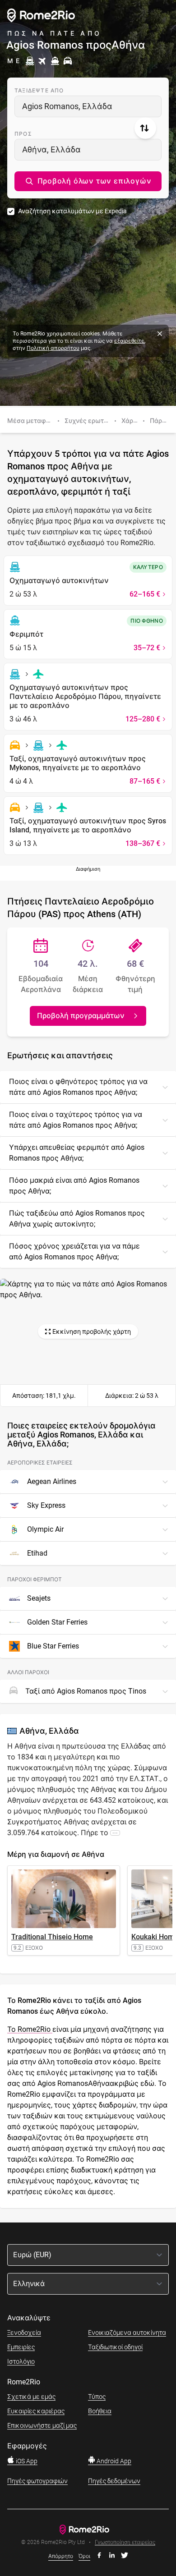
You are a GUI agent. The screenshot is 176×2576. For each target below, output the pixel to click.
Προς (23, 134)
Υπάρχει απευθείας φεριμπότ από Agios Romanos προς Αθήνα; (77, 1153)
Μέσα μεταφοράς (34, 421)
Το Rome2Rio (30, 2029)
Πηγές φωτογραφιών (37, 2481)
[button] (88, 181)
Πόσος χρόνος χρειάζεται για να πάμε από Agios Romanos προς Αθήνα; (74, 1251)
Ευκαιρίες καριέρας (36, 2411)
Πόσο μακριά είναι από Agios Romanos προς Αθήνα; (74, 1186)
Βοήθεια (100, 2411)
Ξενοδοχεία (24, 2333)
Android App (113, 2461)
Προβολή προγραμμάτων (81, 1016)
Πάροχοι (162, 421)
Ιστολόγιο (21, 2361)
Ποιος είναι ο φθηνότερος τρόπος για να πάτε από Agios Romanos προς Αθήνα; (78, 1087)
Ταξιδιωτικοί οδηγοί (115, 2347)
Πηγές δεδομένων (114, 2481)
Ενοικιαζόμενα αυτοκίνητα (127, 2333)
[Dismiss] (160, 334)
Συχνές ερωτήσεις (93, 421)
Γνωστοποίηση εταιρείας (125, 2542)
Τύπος (97, 2397)
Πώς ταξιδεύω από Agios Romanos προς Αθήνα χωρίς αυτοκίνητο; (77, 1219)
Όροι (84, 2556)
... (115, 1832)
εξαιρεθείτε (129, 341)
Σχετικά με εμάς (31, 2397)
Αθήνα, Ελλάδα (51, 149)
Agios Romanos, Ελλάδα (67, 106)
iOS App (26, 2461)
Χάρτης (132, 421)
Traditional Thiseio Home (52, 1937)
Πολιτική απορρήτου (53, 348)
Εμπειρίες (21, 2347)
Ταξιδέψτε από (39, 91)
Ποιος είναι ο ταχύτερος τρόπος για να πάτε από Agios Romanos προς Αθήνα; (76, 1120)
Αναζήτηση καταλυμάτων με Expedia (72, 211)
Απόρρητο (61, 2556)
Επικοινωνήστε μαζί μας (42, 2425)
